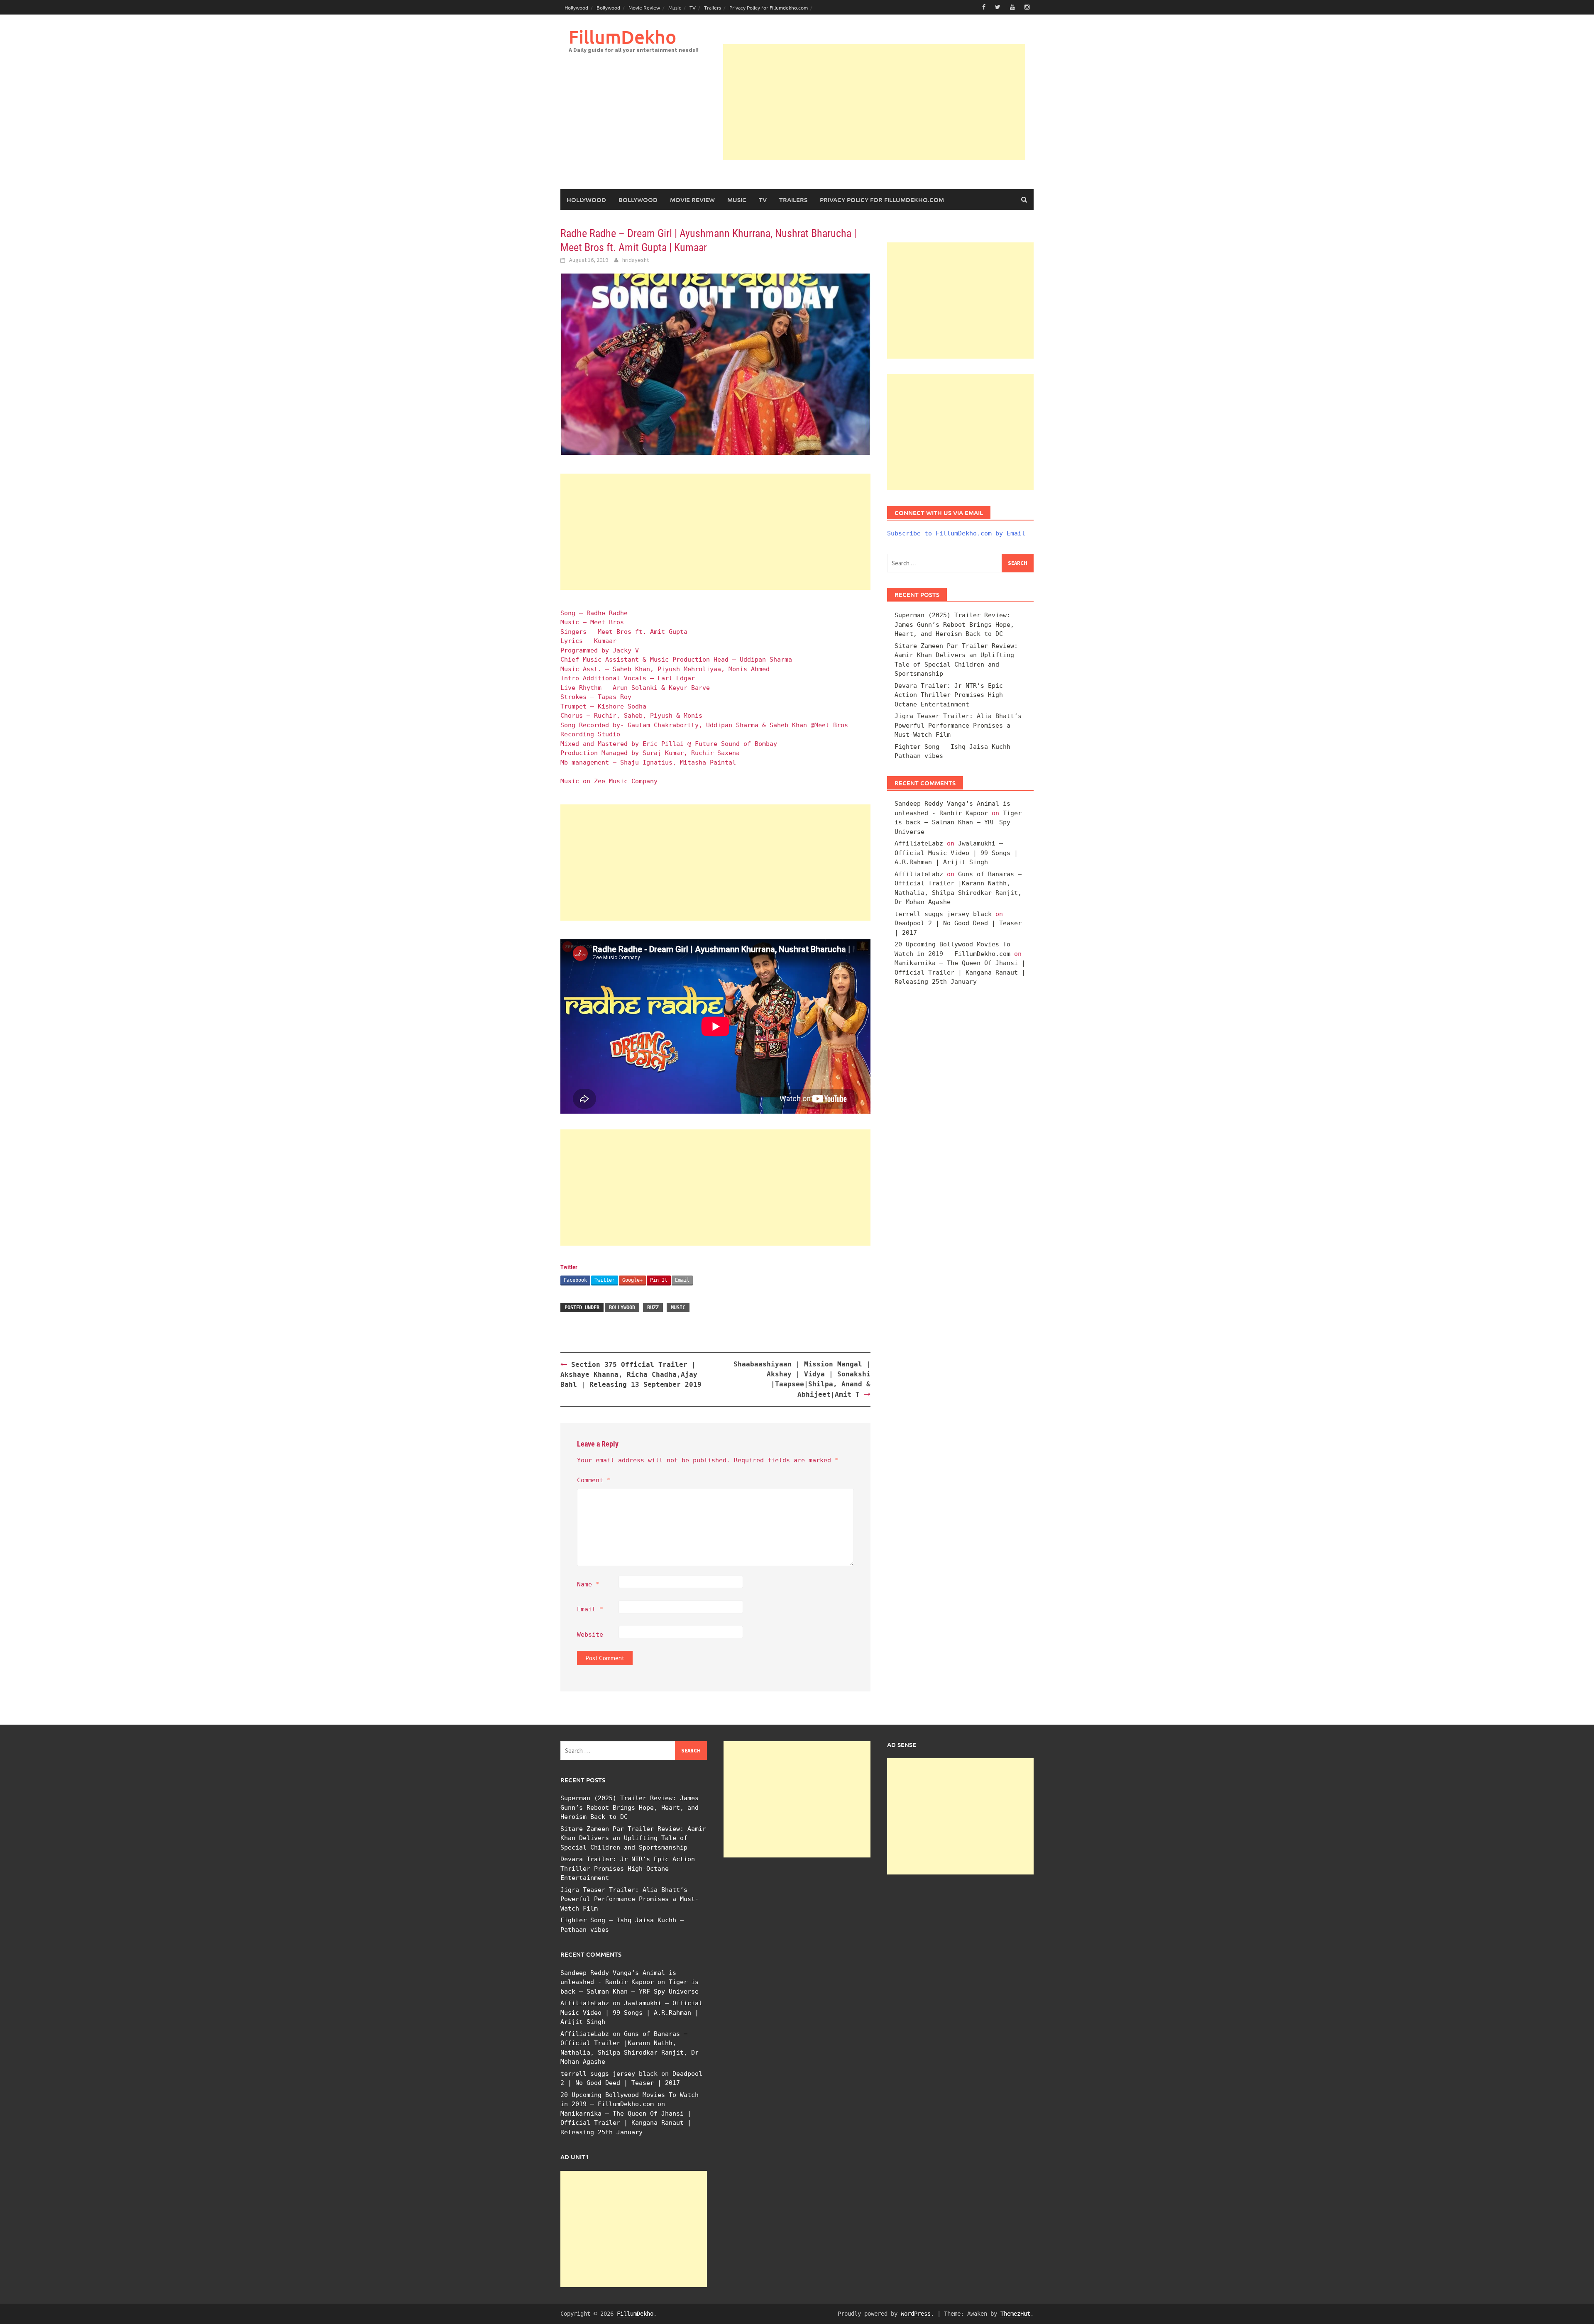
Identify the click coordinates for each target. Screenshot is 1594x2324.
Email (682, 1280)
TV (693, 7)
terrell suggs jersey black (943, 914)
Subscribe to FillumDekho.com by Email (956, 533)
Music (675, 7)
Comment (594, 1480)
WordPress (916, 2314)
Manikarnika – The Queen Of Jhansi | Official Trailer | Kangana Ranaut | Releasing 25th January (960, 972)
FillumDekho (622, 37)
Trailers (713, 7)
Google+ (632, 1280)
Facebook (575, 1280)
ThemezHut (1015, 2314)
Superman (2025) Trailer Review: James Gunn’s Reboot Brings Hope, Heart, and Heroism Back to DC (954, 624)
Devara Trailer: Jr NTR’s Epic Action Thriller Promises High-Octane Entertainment (951, 695)
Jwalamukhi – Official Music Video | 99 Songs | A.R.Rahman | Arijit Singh (956, 853)
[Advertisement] (874, 102)
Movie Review (644, 7)
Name (588, 1584)
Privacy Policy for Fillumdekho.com (769, 7)
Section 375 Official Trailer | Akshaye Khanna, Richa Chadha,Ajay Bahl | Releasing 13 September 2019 (631, 1375)
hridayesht (636, 260)
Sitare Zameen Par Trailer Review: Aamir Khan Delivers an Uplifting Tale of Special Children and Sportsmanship (633, 1838)
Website (590, 1635)
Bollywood (608, 7)
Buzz (653, 1307)
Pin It (659, 1280)
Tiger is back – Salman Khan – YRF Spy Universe (958, 822)
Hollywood (576, 7)
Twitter (605, 1280)
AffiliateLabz (919, 843)
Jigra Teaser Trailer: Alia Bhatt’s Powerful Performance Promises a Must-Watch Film (958, 725)
